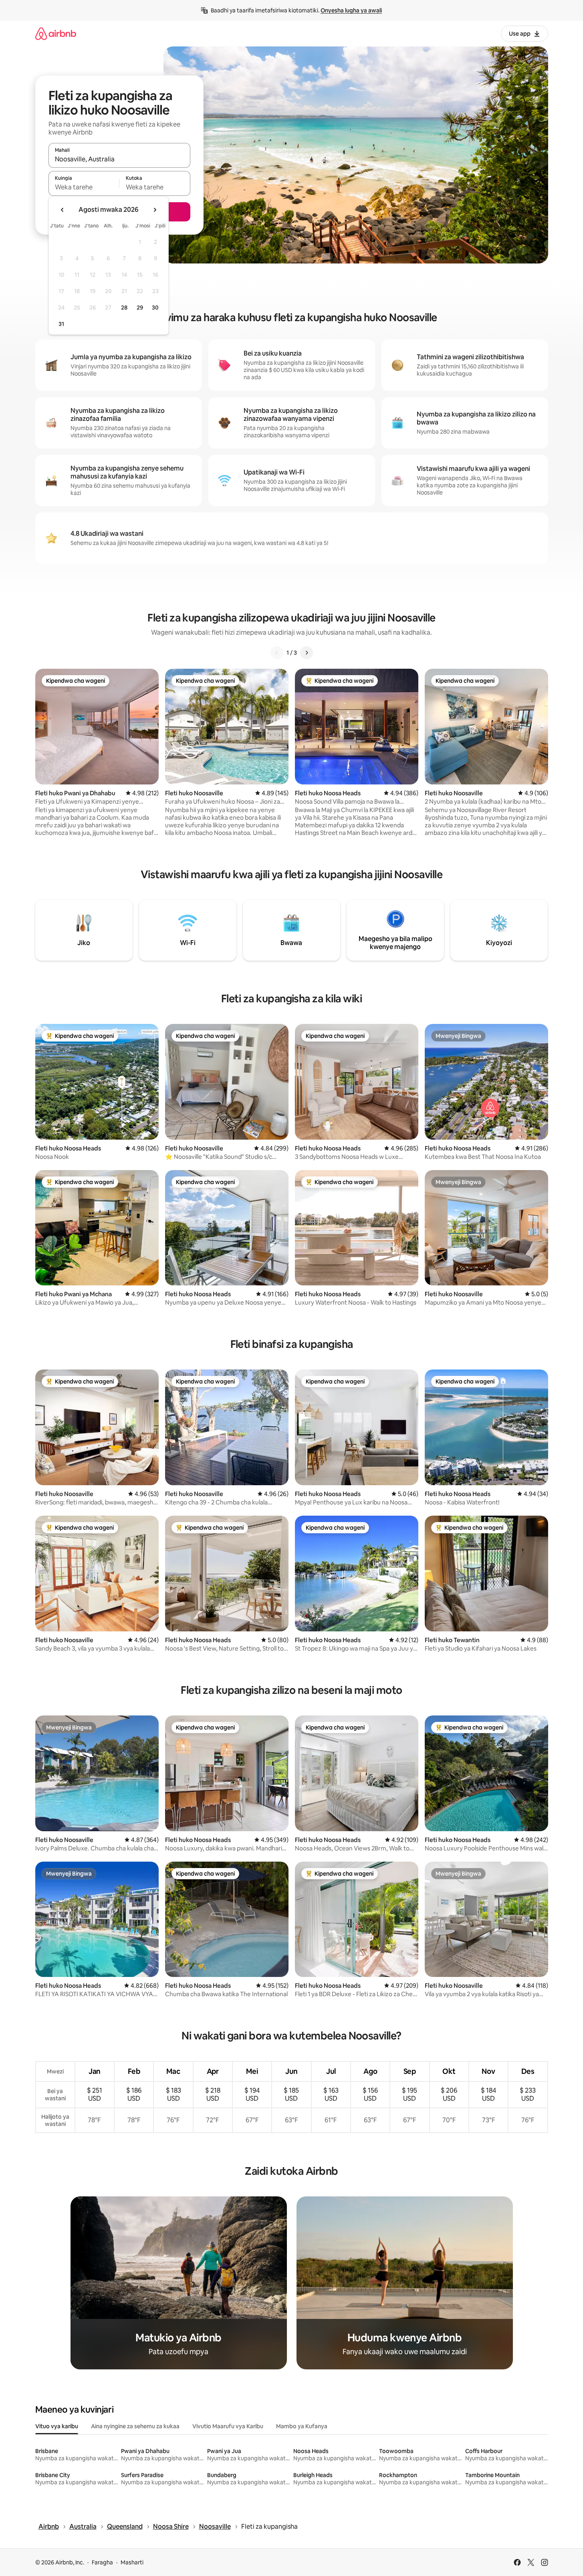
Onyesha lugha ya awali (351, 10)
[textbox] (84, 187)
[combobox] (119, 159)
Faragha (102, 2562)
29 (140, 308)
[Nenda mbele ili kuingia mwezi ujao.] (155, 210)
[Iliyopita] (277, 653)
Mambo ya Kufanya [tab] (302, 2426)
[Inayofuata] (307, 653)
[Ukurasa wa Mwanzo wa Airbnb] (56, 33)
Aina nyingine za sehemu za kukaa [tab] (135, 2426)
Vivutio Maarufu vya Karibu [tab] (228, 2426)
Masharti (132, 2562)
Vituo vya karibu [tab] (57, 2426)
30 (155, 308)
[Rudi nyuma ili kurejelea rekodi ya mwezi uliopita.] (63, 210)
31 (61, 324)
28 (124, 308)
